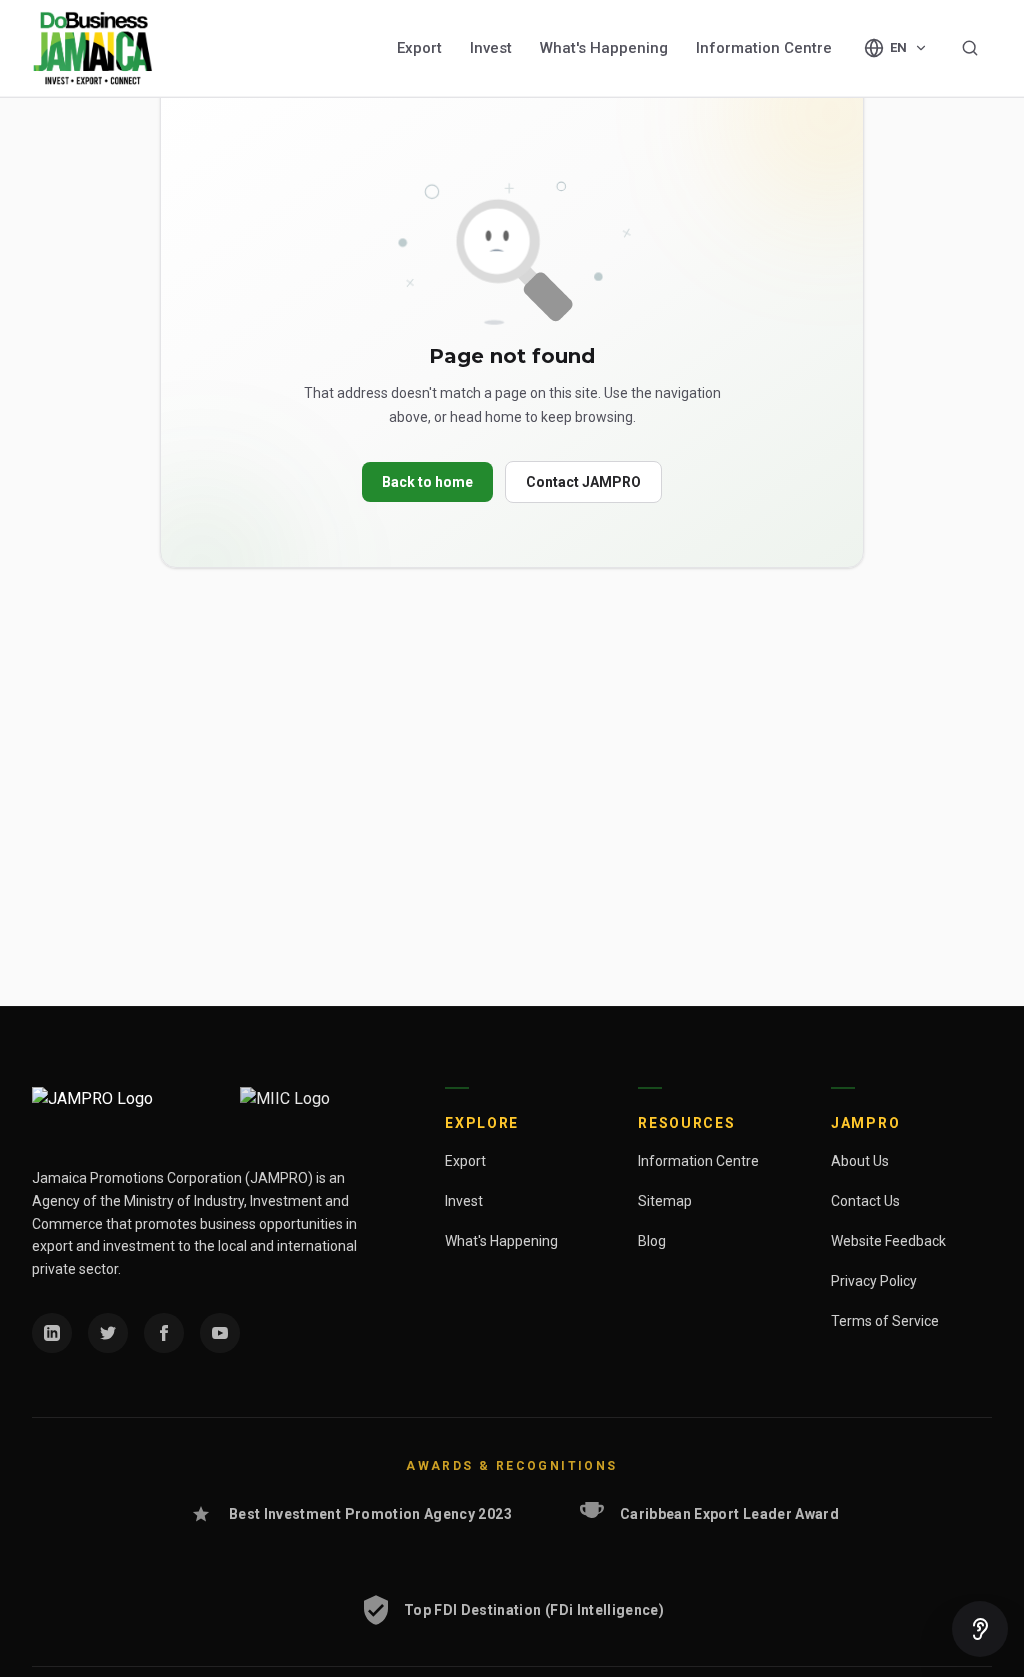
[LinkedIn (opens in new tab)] (52, 1333)
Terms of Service (885, 1321)
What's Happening (604, 48)
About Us (860, 1161)
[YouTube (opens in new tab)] (220, 1333)
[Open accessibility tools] (980, 1629)
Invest (491, 48)
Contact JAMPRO (583, 482)
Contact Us (865, 1201)
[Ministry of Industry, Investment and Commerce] (320, 1111)
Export (419, 48)
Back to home (427, 482)
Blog (652, 1241)
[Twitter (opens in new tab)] (108, 1333)
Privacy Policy (874, 1281)
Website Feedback (888, 1241)
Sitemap (665, 1201)
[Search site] (970, 48)
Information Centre (764, 48)
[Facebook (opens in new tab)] (164, 1333)
